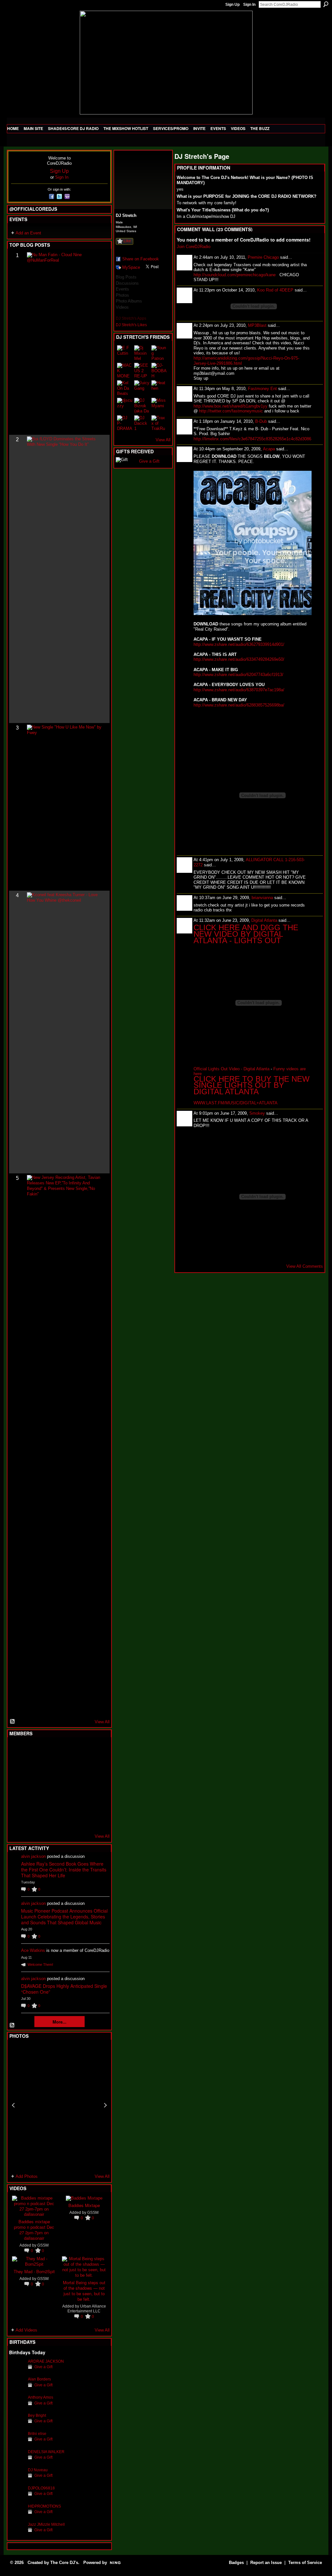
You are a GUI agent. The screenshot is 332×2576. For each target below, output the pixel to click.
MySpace (131, 267)
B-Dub (261, 421)
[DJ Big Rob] (17, 1820)
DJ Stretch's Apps (131, 318)
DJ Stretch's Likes (131, 325)
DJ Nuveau (38, 2470)
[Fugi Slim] (49, 1750)
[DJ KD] (49, 1767)
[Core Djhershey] (96, 1820)
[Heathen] (159, 388)
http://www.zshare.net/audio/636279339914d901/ (239, 644)
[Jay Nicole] (49, 1802)
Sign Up (232, 5)
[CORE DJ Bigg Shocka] (17, 1767)
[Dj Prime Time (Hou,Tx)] (33, 1820)
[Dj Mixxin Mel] (142, 353)
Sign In (249, 5)
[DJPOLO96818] (17, 2498)
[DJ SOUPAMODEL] (49, 1820)
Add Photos (27, 2176)
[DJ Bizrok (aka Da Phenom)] (142, 406)
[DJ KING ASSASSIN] (96, 1767)
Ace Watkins (33, 1950)
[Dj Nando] (80, 1785)
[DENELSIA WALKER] (17, 2462)
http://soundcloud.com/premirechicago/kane (235, 275)
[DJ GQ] (80, 1820)
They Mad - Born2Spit (34, 2271)
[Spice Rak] (17, 1785)
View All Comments (305, 1266)
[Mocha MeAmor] (96, 1785)
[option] (59, 2105)
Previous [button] (13, 2105)
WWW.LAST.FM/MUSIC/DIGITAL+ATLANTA (236, 1103)
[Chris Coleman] (65, 1750)
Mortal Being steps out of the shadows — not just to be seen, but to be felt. (84, 2291)
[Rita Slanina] (17, 1802)
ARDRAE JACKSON (46, 2361)
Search (326, 4)
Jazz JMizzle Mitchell (46, 2524)
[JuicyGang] (142, 388)
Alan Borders (39, 2379)
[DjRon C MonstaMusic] (65, 1802)
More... (59, 2022)
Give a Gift (43, 2367)
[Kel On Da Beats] (125, 388)
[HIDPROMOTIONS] (17, 2516)
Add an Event (28, 233)
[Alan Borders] (17, 2389)
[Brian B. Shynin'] (49, 1785)
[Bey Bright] (17, 2425)
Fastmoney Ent (262, 389)
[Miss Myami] (159, 406)
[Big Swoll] (80, 1750)
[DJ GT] (65, 1785)
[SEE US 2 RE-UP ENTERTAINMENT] (142, 371)
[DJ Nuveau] (17, 2480)
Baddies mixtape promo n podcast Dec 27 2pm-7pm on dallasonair (34, 2230)
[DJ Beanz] (33, 1767)
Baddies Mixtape (84, 2205)
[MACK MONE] (125, 371)
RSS (13, 1722)
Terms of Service (305, 2563)
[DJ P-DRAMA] (125, 423)
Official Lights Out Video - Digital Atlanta (231, 1069)
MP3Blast (257, 325)
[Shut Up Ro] (96, 1802)
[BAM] (65, 1820)
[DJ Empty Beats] (80, 1767)
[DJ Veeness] (96, 1750)
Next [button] (105, 2105)
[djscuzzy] (125, 406)
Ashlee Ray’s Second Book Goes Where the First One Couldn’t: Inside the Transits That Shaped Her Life (64, 1870)
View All (102, 1722)
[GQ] (33, 1785)
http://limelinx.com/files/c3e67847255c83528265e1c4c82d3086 (252, 439)
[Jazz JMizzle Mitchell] (17, 2534)
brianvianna (262, 898)
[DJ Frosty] (33, 1750)
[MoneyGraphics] (80, 1802)
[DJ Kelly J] (17, 1750)
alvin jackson (33, 1856)
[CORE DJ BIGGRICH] (65, 1767)
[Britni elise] (17, 2444)
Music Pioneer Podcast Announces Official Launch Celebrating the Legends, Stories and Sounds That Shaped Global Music (64, 1917)
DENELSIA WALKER (46, 2452)
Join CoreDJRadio (194, 247)
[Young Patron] (159, 353)
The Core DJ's (64, 2563)
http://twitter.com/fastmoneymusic (231, 411)
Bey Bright (37, 2415)
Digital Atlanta (264, 920)
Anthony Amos (41, 2397)
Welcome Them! (40, 1965)
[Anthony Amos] (17, 2407)
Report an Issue (266, 2563)
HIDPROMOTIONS (44, 2506)
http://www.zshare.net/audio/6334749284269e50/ (239, 659)
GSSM (43, 2245)
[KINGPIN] (33, 1802)
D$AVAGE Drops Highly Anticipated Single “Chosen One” (64, 1989)
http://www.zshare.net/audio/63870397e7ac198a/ (239, 690)
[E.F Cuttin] (125, 353)
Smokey (257, 1113)
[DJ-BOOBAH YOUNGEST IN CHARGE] (159, 371)
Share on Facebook (141, 259)
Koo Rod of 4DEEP (275, 290)
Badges (236, 2563)
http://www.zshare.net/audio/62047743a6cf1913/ (238, 675)
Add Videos (26, 2330)
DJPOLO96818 (41, 2488)
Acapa (269, 449)
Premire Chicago (263, 257)
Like (127, 241)
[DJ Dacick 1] (142, 423)
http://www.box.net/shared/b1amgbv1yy (231, 406)
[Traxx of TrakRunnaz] (159, 423)
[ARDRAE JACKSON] (17, 2371)
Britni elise (37, 2434)
